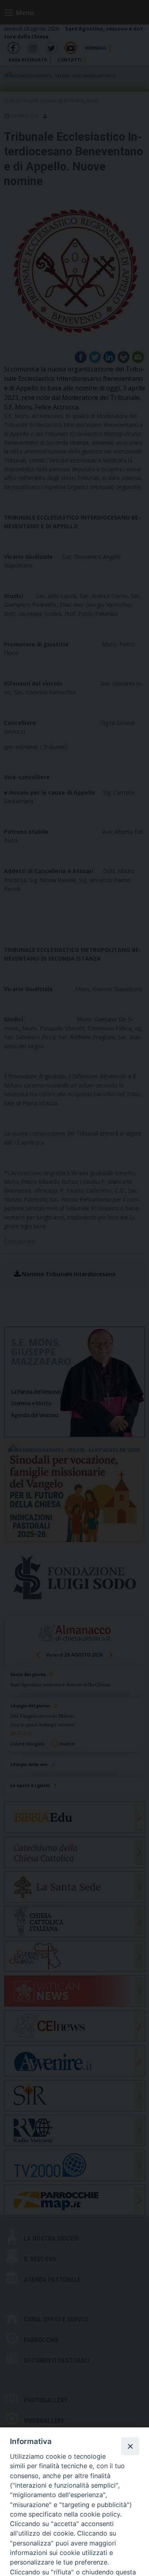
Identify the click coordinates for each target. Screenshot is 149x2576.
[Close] (130, 2446)
